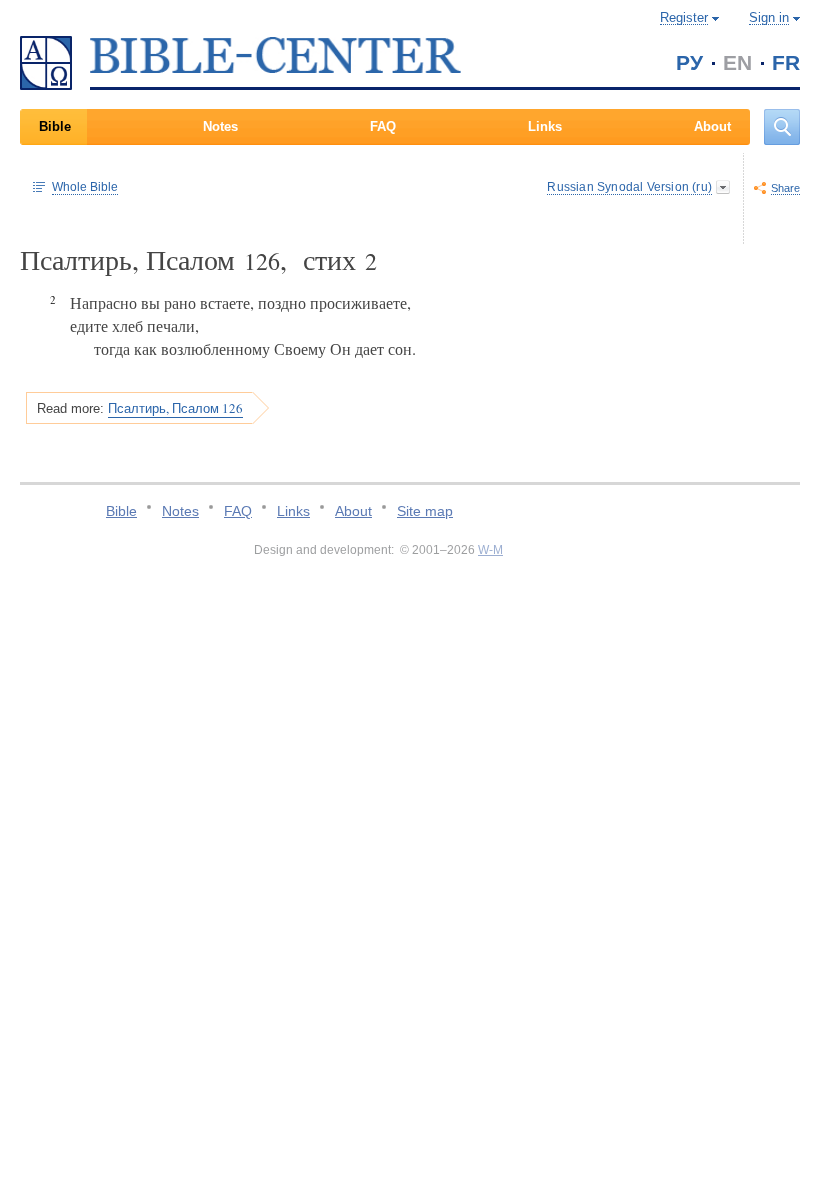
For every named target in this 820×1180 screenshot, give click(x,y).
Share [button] (785, 188)
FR (786, 62)
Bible (55, 126)
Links (545, 126)
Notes (220, 126)
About (712, 126)
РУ (689, 62)
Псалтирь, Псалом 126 (175, 408)
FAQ (383, 126)
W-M (490, 550)
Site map (425, 511)
